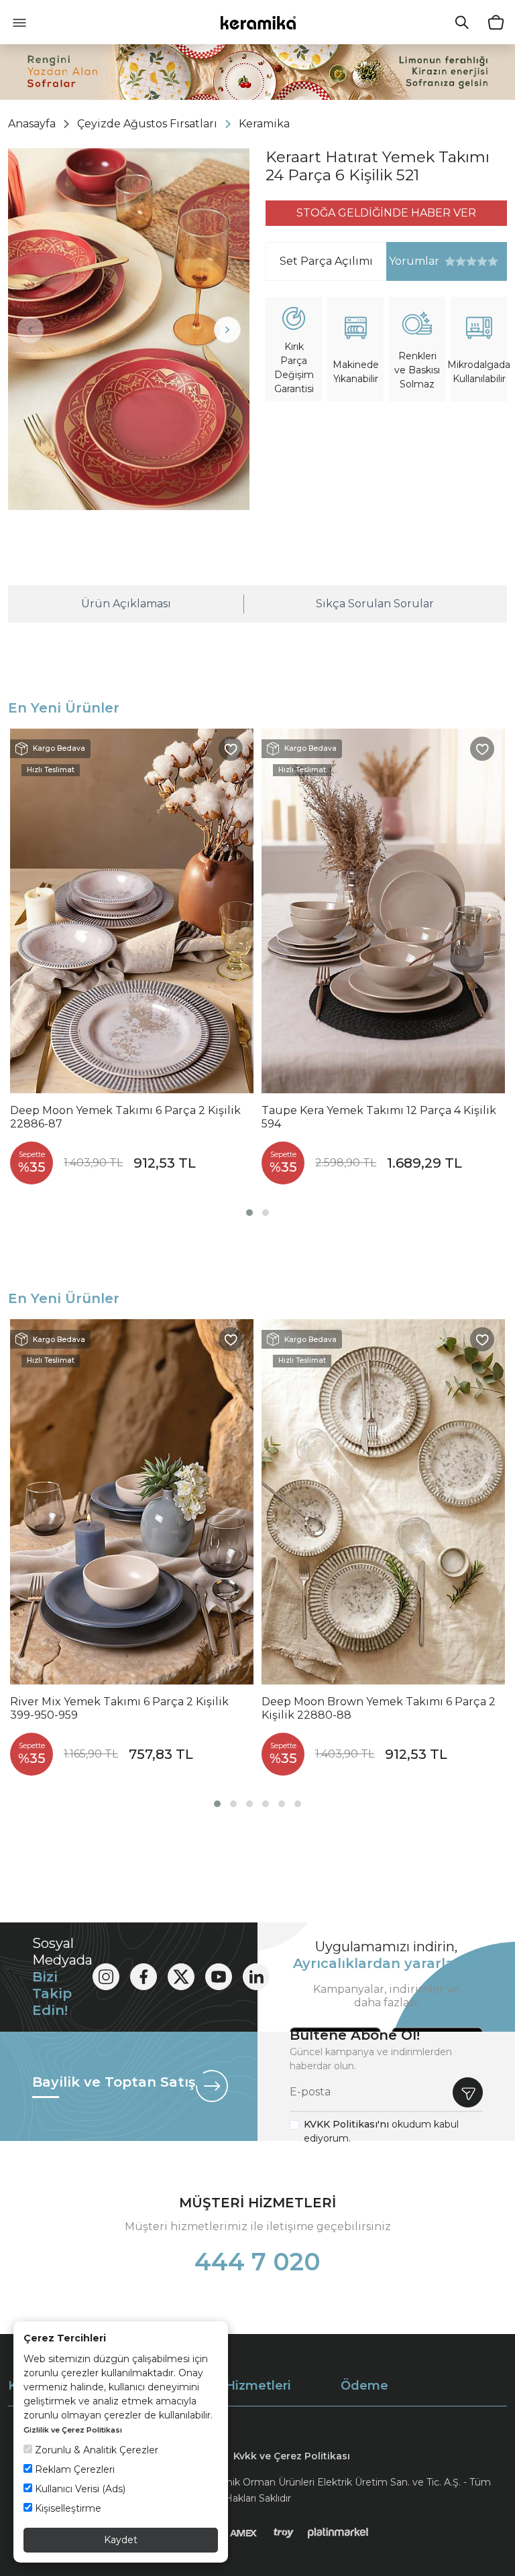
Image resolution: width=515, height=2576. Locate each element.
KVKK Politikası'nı (346, 2124)
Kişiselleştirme (67, 2508)
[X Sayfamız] (181, 1977)
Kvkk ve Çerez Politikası (292, 2456)
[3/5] (461, 261)
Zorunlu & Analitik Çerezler (95, 2450)
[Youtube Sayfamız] (219, 1977)
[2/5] (455, 261)
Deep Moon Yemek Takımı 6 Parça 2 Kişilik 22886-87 (125, 1117)
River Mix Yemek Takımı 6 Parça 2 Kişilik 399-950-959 (119, 1708)
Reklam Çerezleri (73, 2469)
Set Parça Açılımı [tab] (326, 261)
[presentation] (30, 330)
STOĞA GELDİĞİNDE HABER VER (386, 213)
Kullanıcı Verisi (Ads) (79, 2489)
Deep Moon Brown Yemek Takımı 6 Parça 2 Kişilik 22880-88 (379, 1708)
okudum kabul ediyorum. (381, 2131)
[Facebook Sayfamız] (144, 1977)
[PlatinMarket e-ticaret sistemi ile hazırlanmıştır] (338, 2532)
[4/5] (466, 261)
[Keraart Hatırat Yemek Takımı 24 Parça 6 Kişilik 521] (129, 329)
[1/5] (450, 261)
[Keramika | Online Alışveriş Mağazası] (258, 22)
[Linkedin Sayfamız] (256, 1977)
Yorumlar (413, 261)
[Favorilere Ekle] (231, 749)
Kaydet (121, 2540)
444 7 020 (257, 2262)
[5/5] (471, 261)
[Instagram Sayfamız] (106, 1977)
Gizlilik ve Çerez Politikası (73, 2430)
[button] (249, 1213)
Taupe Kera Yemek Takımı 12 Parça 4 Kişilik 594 (379, 1117)
